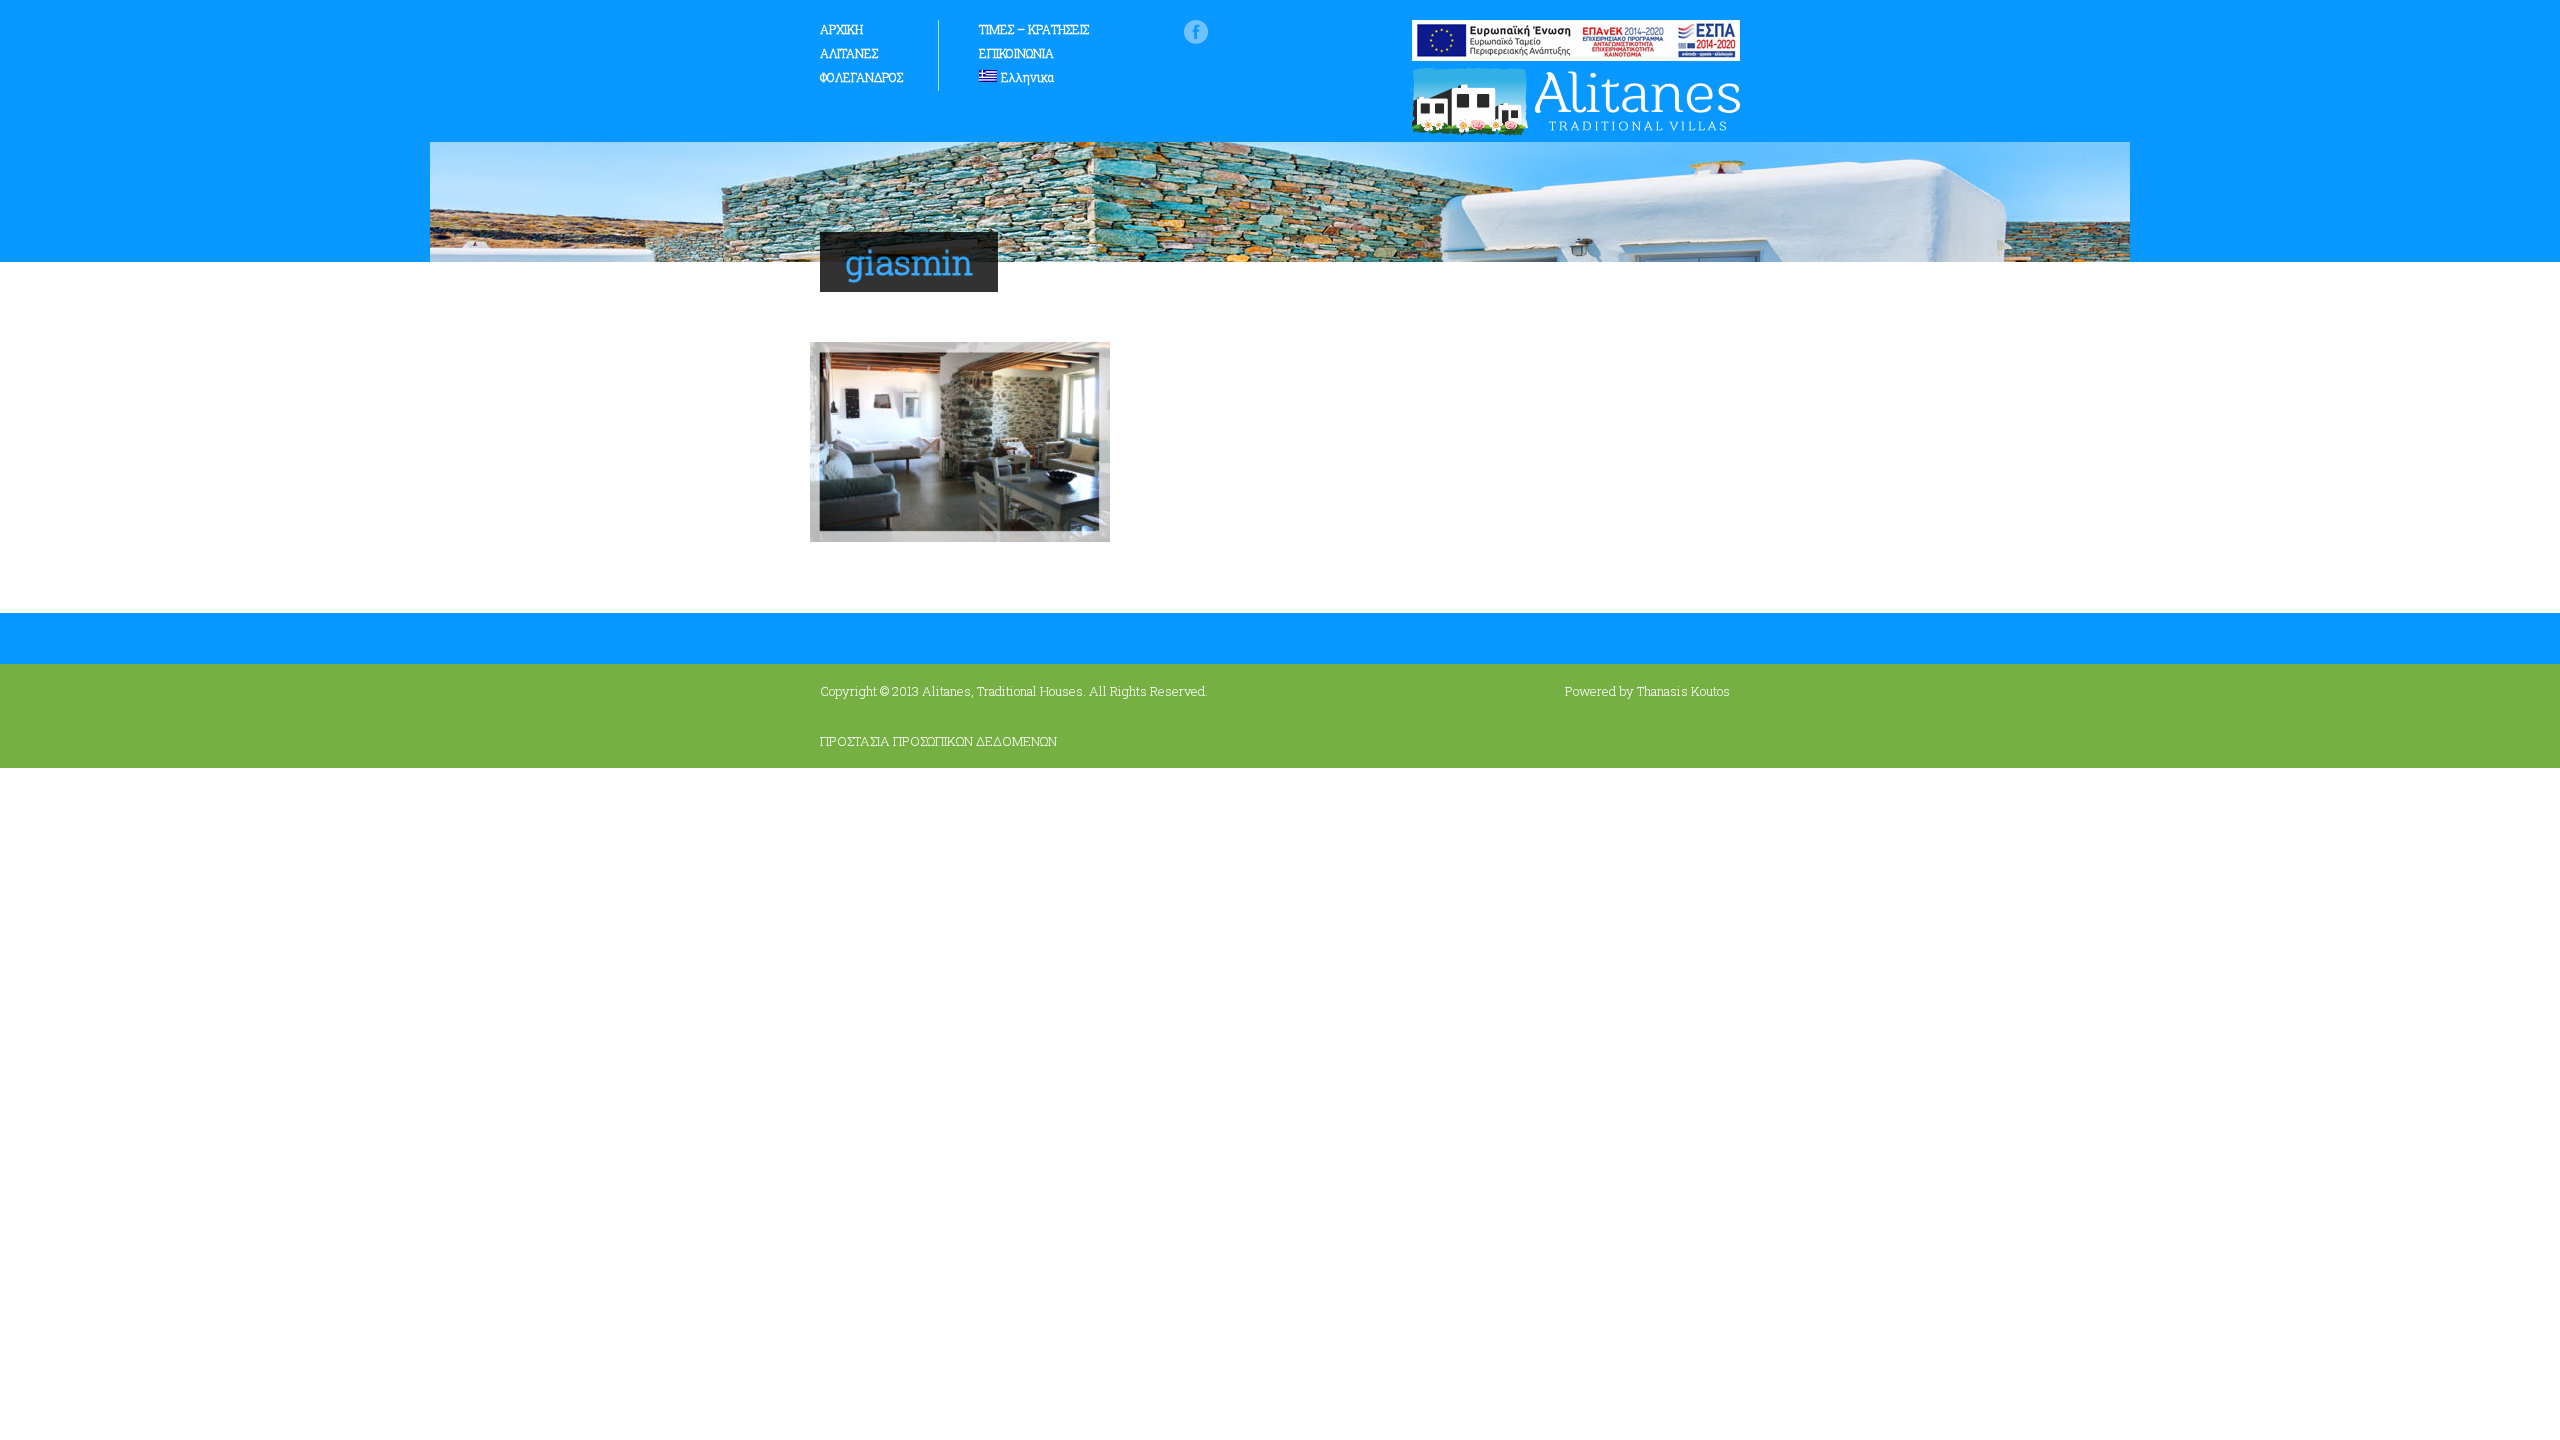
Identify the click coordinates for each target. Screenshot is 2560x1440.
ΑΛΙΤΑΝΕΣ (849, 53)
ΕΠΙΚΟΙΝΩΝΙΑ (1016, 53)
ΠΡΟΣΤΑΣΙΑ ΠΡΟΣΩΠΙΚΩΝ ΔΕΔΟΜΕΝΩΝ (938, 741)
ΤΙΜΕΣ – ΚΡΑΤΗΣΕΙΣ (1034, 29)
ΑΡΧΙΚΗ (841, 29)
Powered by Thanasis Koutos (1647, 691)
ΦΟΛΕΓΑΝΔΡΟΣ (861, 77)
